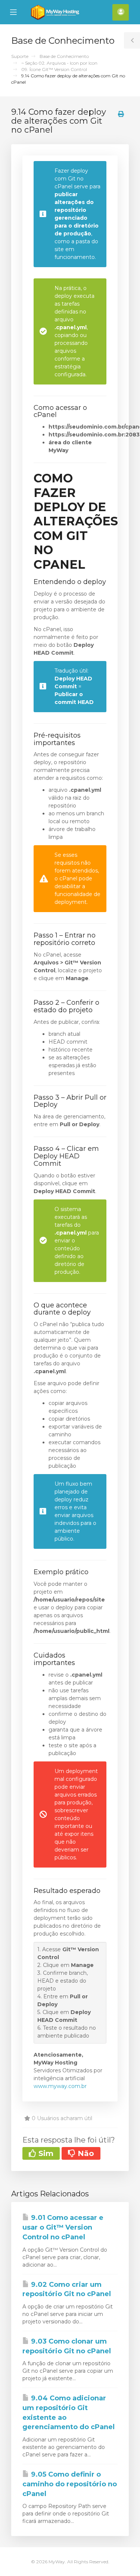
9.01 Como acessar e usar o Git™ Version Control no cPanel (63, 2227)
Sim (45, 2153)
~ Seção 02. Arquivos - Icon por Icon (59, 63)
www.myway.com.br (60, 2086)
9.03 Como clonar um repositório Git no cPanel (67, 2346)
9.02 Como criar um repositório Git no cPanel (67, 2289)
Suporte (20, 56)
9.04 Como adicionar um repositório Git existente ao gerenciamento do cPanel (69, 2413)
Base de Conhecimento (64, 56)
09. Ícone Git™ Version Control (54, 69)
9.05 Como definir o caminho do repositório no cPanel (70, 2484)
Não (85, 2153)
